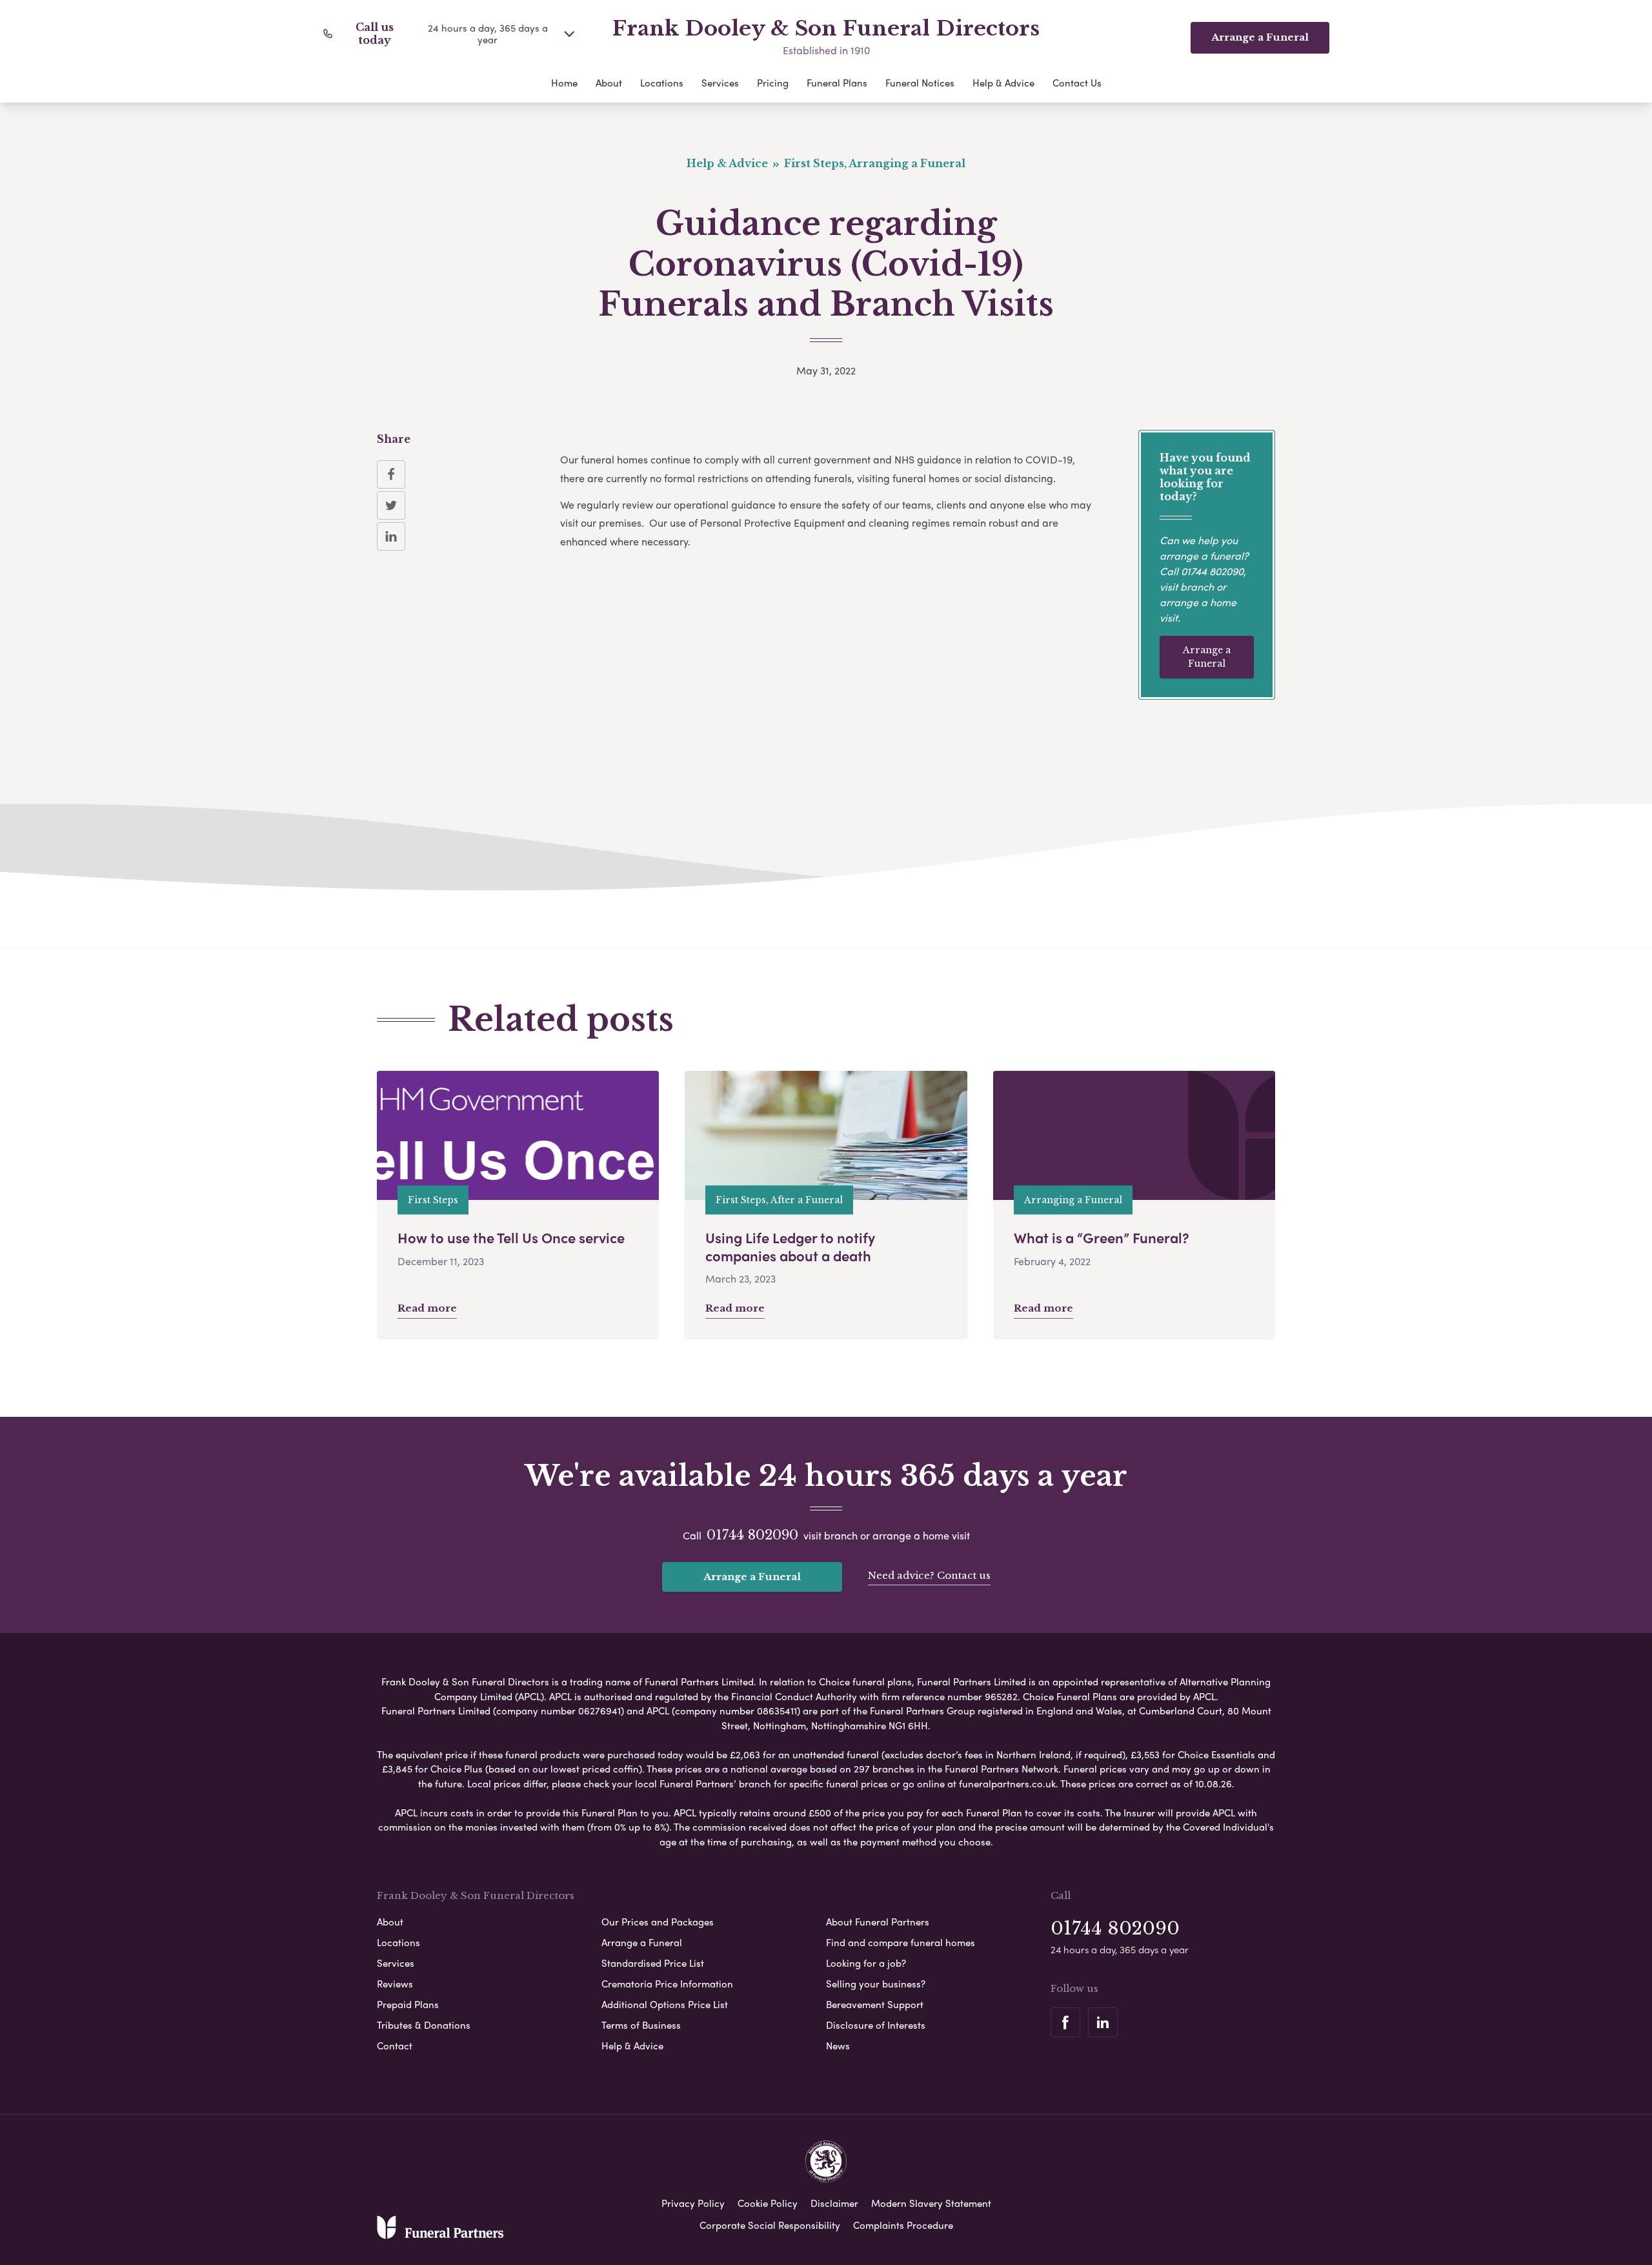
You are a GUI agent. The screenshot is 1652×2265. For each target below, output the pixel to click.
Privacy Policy (693, 2203)
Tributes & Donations (424, 2025)
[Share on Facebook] (391, 474)
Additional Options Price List (665, 2004)
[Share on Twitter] (391, 505)
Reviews (395, 1984)
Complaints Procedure (903, 2225)
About (609, 83)
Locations (662, 83)
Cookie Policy (768, 2203)
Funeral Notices (920, 83)
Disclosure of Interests (876, 2025)
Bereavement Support (875, 2004)
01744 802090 (1212, 571)
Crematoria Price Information (667, 1984)
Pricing (773, 83)
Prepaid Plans (408, 2004)
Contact (395, 2046)
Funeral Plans (837, 83)
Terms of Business (641, 2025)
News (838, 2046)
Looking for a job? (866, 1963)
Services (720, 83)
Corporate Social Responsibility (770, 2225)
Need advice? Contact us (929, 1575)
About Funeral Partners (878, 1922)
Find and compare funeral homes (901, 1942)
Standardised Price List (653, 1963)
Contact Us (1077, 83)
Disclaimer (834, 2203)
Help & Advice (1003, 83)
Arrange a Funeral (1207, 657)
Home (564, 83)
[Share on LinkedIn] (391, 536)
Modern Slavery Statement (931, 2203)
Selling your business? (876, 1984)
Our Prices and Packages (658, 1922)
